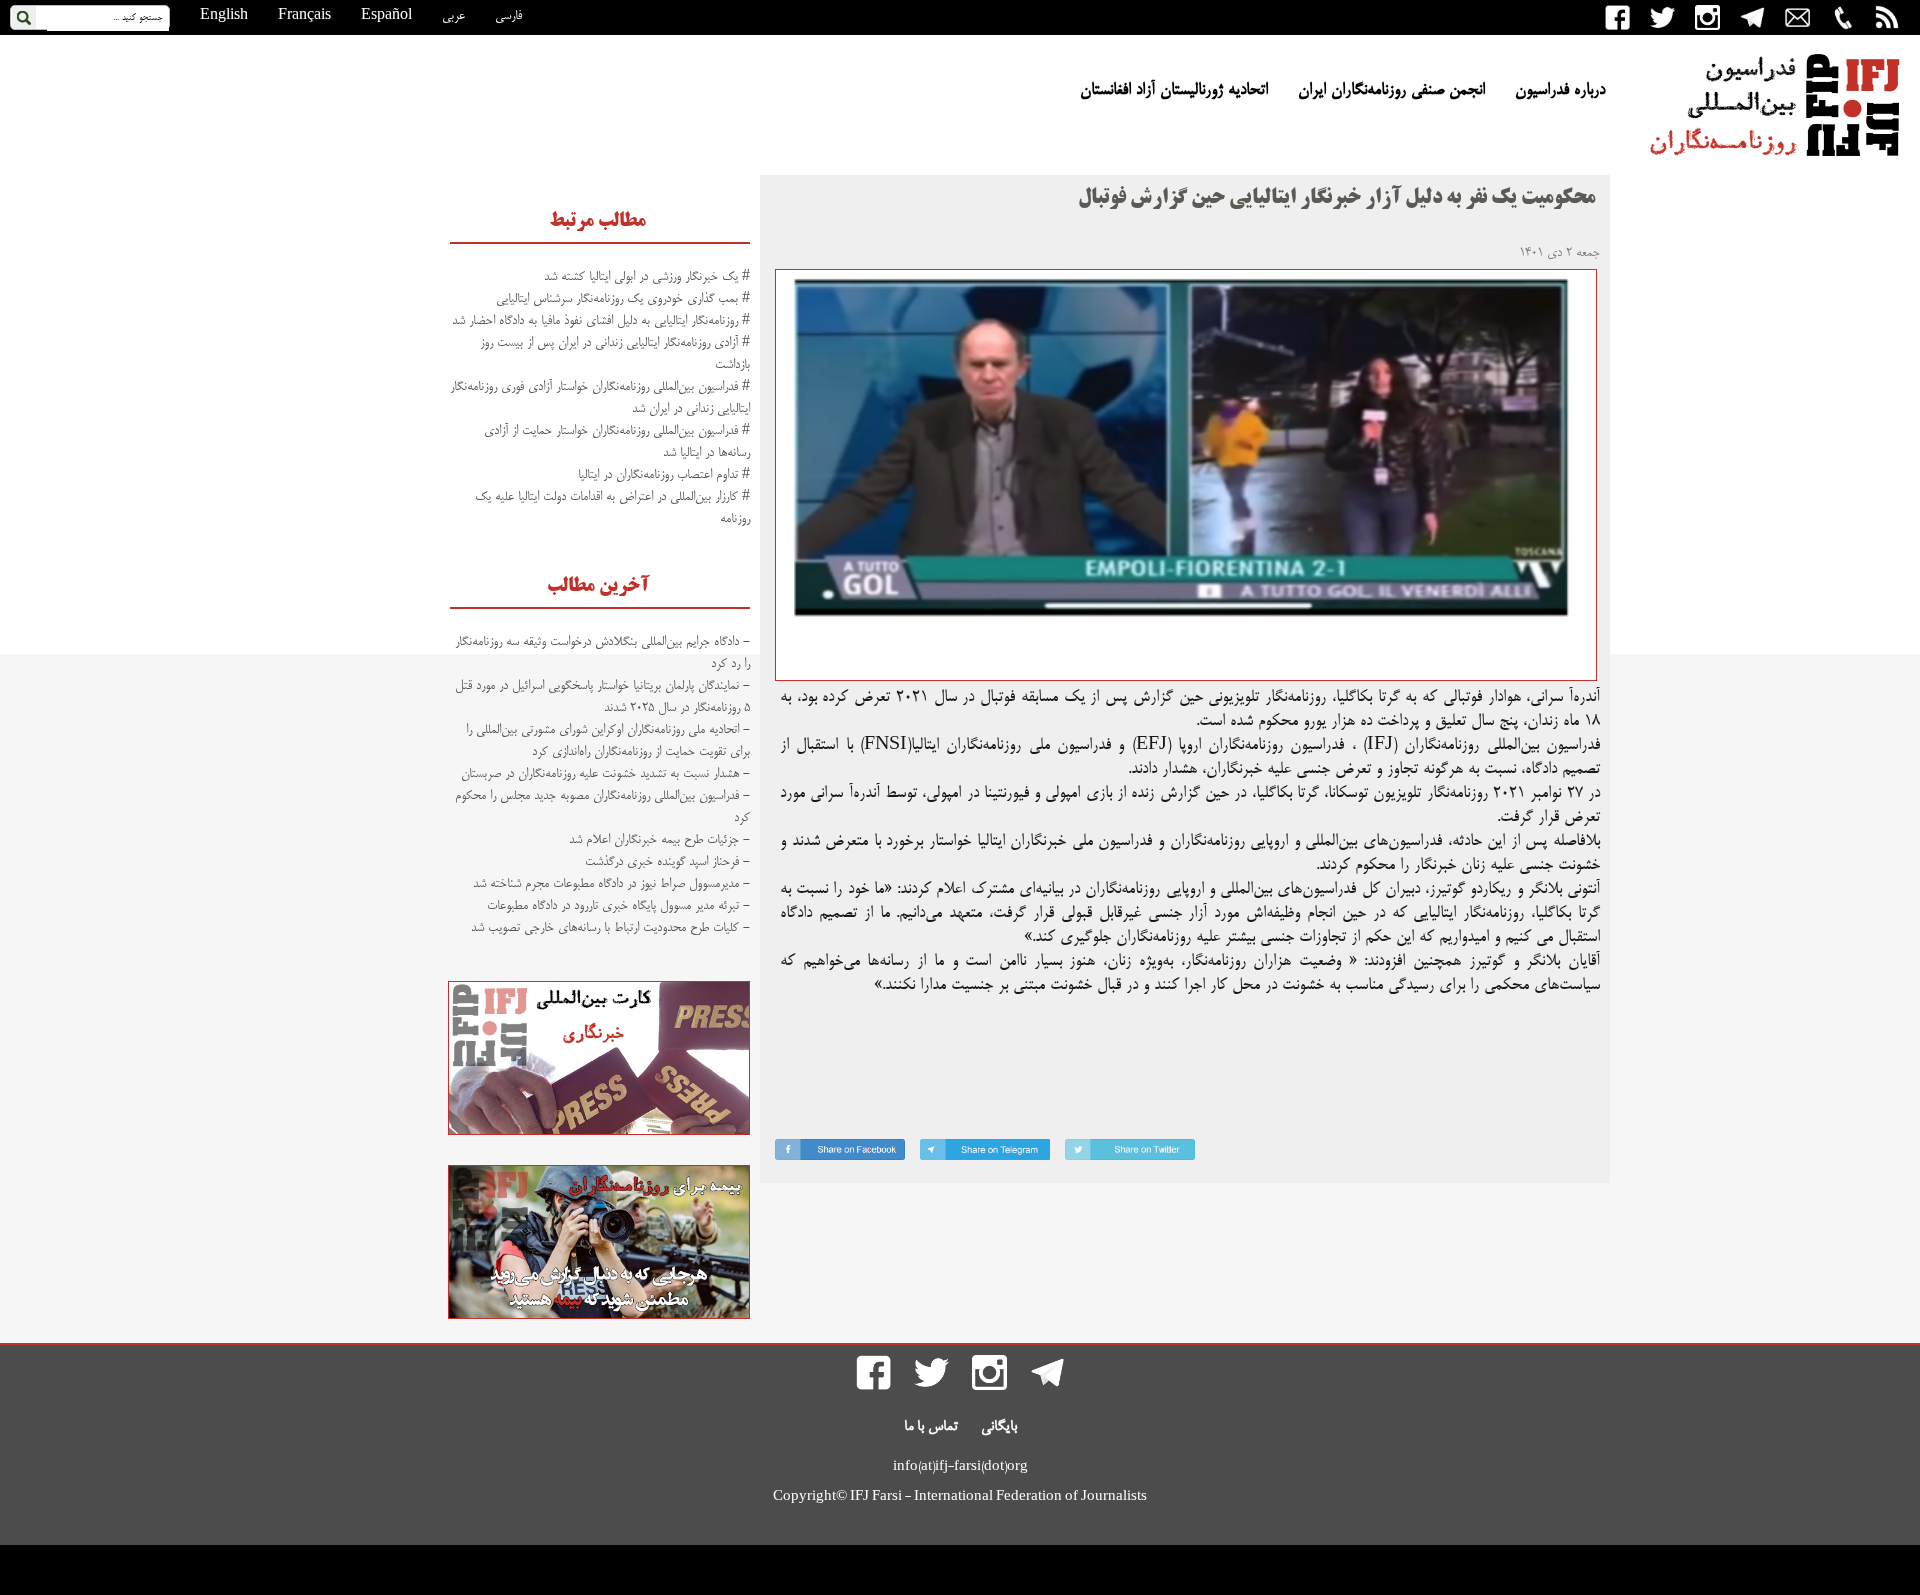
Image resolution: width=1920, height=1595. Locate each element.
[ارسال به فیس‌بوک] (840, 1153)
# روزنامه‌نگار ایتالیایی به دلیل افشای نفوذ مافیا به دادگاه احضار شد (601, 321)
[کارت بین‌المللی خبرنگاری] (599, 1132)
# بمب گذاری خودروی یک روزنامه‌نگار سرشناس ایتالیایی (623, 299)
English (224, 16)
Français (304, 16)
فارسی (508, 16)
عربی (453, 16)
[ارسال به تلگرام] (985, 1153)
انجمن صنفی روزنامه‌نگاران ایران (1391, 91)
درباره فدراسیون (1560, 91)
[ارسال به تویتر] (1130, 1153)
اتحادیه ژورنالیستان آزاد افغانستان (1174, 91)
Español (386, 16)
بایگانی (999, 1427)
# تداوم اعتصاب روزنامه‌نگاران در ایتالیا (664, 475)
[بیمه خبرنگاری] (599, 1316)
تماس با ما (931, 1427)
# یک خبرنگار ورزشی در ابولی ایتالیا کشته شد (647, 277)
